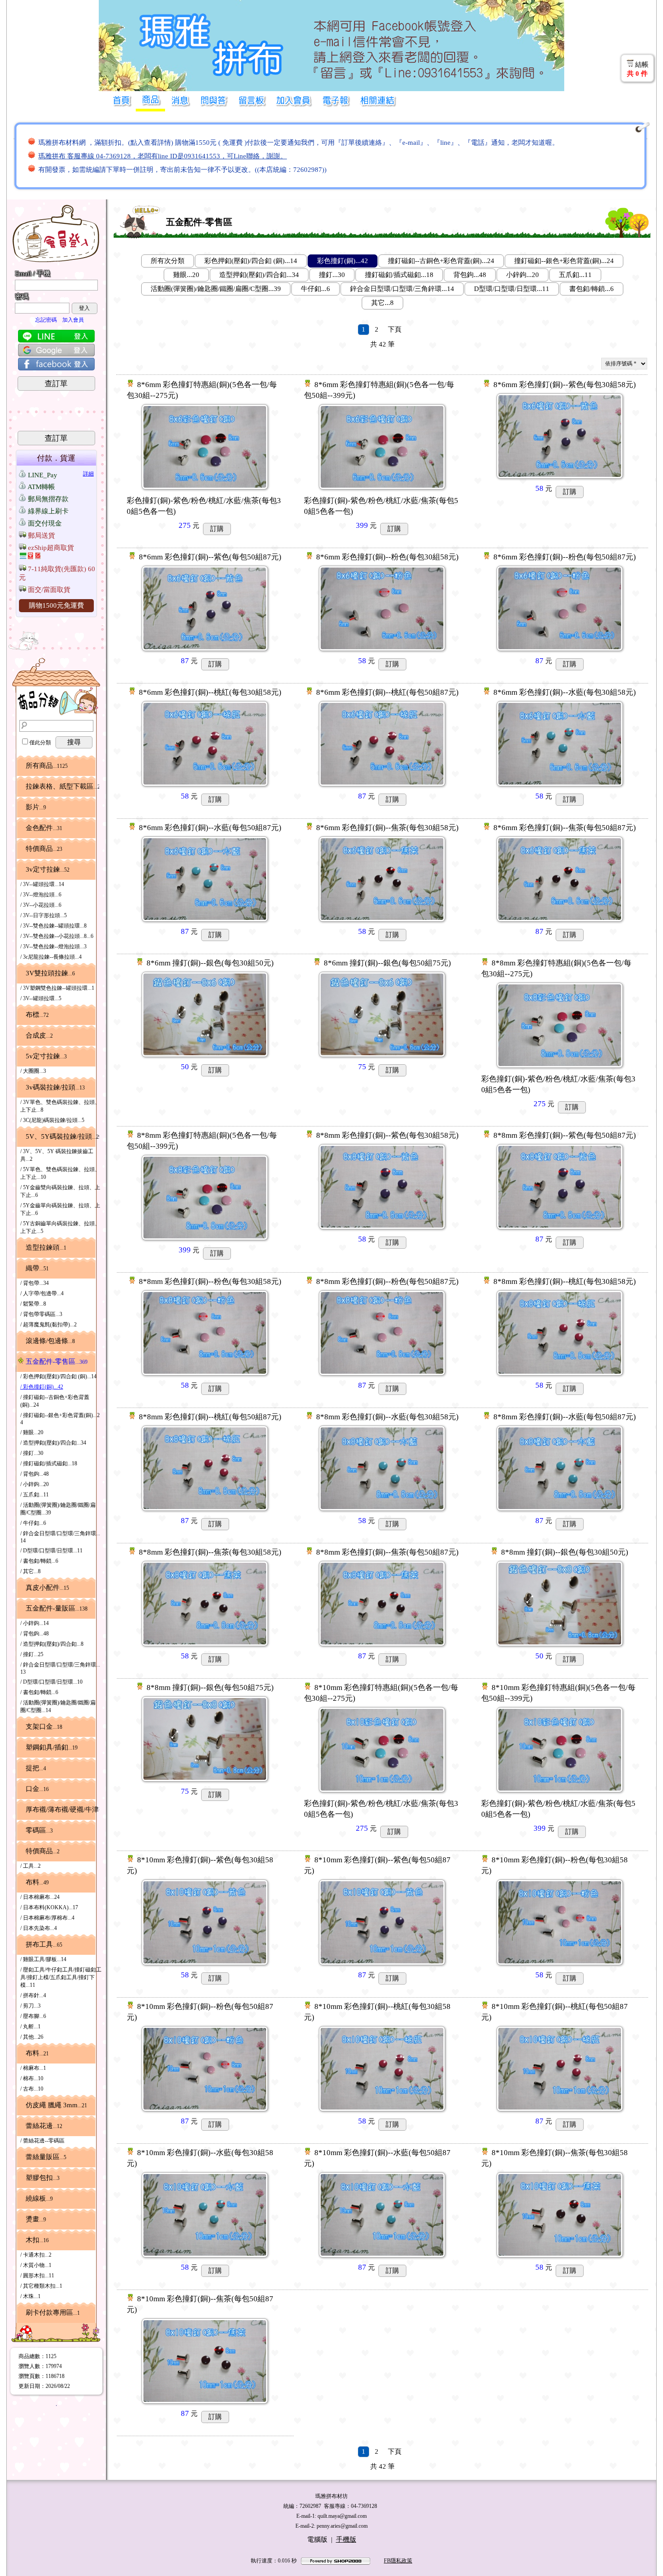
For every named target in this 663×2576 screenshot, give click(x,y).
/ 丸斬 (30, 2027)
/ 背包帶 (35, 1283)
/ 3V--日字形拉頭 (44, 915)
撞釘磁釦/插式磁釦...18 (399, 275)
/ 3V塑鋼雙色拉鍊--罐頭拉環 (57, 988)
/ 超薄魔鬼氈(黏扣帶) (48, 1325)
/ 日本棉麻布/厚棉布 (47, 1918)
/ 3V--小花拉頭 (41, 905)
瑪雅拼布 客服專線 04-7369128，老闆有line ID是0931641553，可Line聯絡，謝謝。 (163, 156)
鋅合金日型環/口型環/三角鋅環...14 (402, 289)
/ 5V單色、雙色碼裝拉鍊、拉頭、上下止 (60, 1173)
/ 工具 (30, 1866)
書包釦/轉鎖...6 (592, 289)
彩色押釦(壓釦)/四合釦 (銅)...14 (251, 261)
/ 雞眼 (32, 1432)
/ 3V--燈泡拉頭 (41, 895)
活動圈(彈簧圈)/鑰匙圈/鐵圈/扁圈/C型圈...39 (216, 289)
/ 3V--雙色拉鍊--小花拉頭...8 (57, 936)
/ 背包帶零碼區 (41, 1314)
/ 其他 (32, 2037)
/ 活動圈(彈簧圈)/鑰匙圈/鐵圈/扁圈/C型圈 (58, 1509)
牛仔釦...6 (315, 289)
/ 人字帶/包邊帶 (42, 1293)
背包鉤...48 (470, 275)
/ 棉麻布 (33, 2068)
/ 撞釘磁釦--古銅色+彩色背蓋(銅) (55, 1401)
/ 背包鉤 (35, 1474)
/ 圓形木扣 (37, 2276)
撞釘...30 (332, 275)
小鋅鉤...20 (523, 275)
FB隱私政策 (398, 2561)
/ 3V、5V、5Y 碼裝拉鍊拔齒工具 (57, 1155)
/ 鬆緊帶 (33, 1304)
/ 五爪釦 (35, 1495)
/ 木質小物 (36, 2265)
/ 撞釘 (32, 1453)
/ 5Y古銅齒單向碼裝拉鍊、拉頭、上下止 (60, 1227)
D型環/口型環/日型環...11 (512, 289)
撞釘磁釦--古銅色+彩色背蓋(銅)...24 (441, 261)
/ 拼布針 (33, 1995)
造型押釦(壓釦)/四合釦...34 (259, 275)
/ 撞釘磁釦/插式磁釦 (49, 1463)
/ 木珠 (30, 2296)
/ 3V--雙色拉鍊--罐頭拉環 (53, 926)
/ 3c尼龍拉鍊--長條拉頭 (51, 957)
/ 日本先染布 (39, 1928)
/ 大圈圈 (33, 1071)
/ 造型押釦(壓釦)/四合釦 (53, 1443)
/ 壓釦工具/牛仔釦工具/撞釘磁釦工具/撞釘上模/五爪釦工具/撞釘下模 (61, 1977)
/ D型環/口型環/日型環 (51, 1551)
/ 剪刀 (30, 2006)
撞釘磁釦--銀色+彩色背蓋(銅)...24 (564, 261)
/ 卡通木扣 (36, 2255)
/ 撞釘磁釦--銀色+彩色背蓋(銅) (60, 1419)
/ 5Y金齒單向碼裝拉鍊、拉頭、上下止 (60, 1209)
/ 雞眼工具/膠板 (43, 1959)
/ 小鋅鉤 (35, 1484)
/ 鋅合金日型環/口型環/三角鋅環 (60, 1537)
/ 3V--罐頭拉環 (42, 884)
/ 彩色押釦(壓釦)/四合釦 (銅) (58, 1376)
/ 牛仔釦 (33, 1523)
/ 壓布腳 (33, 2016)
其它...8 (382, 303)
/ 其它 (30, 1571)
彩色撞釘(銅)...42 (343, 261)
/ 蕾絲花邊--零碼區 (42, 2141)
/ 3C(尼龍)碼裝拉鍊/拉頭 (52, 1120)
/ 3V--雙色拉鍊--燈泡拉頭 (53, 946)
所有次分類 (168, 261)
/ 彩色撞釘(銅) (42, 1387)
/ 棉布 (32, 2078)
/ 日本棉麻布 (40, 1897)
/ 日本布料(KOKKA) (49, 1907)
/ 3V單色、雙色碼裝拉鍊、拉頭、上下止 (60, 1106)
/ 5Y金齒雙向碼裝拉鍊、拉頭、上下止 (60, 1191)
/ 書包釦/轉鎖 (39, 1561)
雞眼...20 (186, 275)
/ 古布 (32, 2089)
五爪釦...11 (575, 275)
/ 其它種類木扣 (41, 2286)
